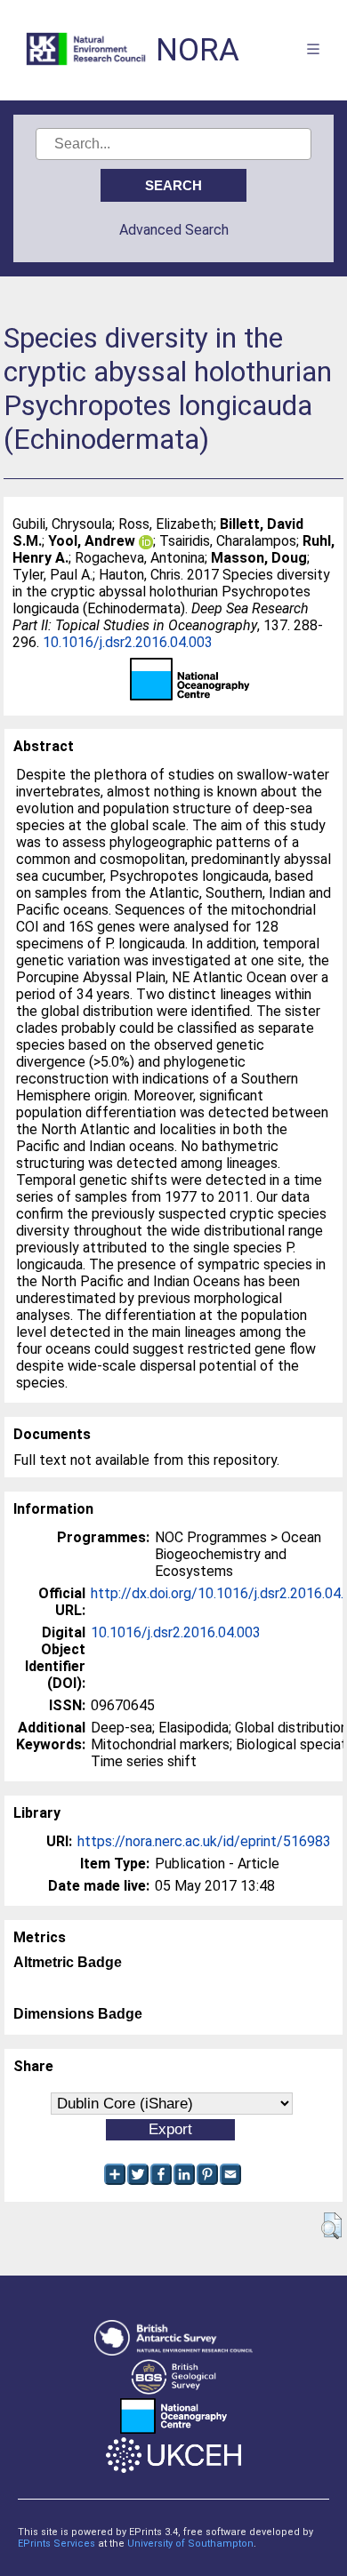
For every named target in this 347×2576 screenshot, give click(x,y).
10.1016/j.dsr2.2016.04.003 (128, 642)
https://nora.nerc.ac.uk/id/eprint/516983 (204, 1841)
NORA (198, 50)
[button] (331, 2226)
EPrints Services (56, 2544)
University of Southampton (190, 2544)
